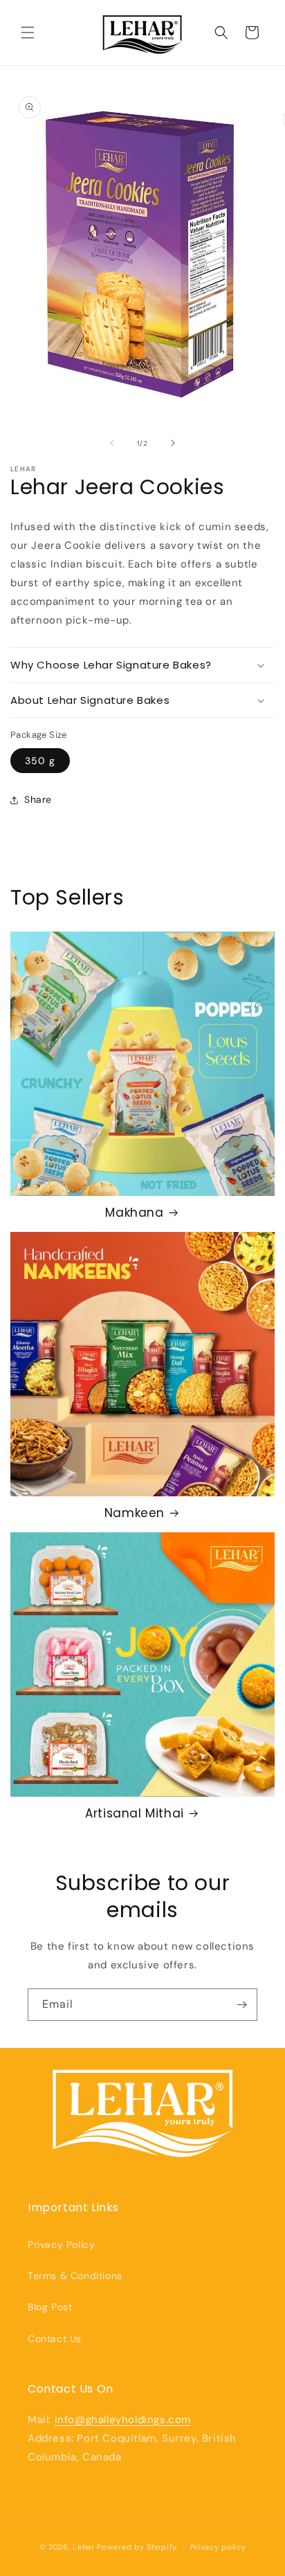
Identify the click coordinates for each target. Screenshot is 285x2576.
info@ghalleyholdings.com (123, 2420)
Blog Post (50, 2307)
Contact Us (55, 2339)
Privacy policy (218, 2547)
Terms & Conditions (75, 2276)
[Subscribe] (241, 2005)
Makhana (134, 1213)
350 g (40, 761)
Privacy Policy (61, 2244)
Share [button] (38, 799)
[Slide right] (173, 443)
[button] (28, 33)
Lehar (84, 2546)
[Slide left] (112, 443)
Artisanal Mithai (135, 1813)
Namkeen (135, 1513)
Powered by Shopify (137, 2546)
